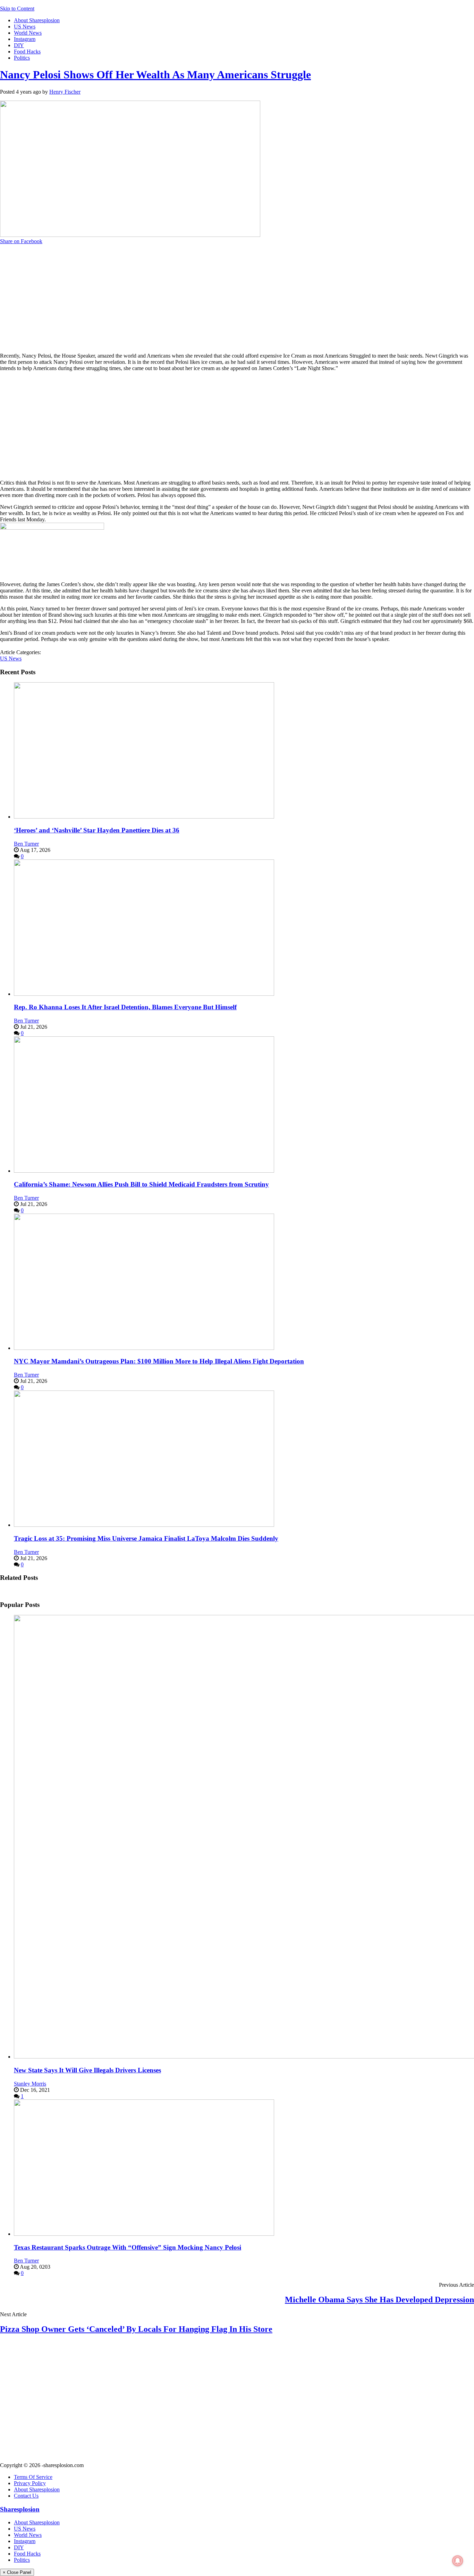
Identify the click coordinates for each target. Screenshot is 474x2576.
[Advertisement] (222, 299)
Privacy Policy (30, 2483)
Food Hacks (27, 52)
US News (25, 27)
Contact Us (26, 2496)
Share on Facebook (21, 241)
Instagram (25, 39)
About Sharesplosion (37, 20)
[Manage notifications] (458, 2561)
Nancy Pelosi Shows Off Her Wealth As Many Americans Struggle (155, 75)
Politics (22, 58)
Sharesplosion (20, 2509)
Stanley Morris (30, 2084)
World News (28, 33)
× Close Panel (17, 2572)
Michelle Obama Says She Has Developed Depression (379, 2300)
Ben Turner (26, 844)
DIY (19, 45)
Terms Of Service (33, 2477)
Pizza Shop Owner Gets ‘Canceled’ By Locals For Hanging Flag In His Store (136, 2329)
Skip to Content (17, 8)
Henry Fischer (65, 92)
